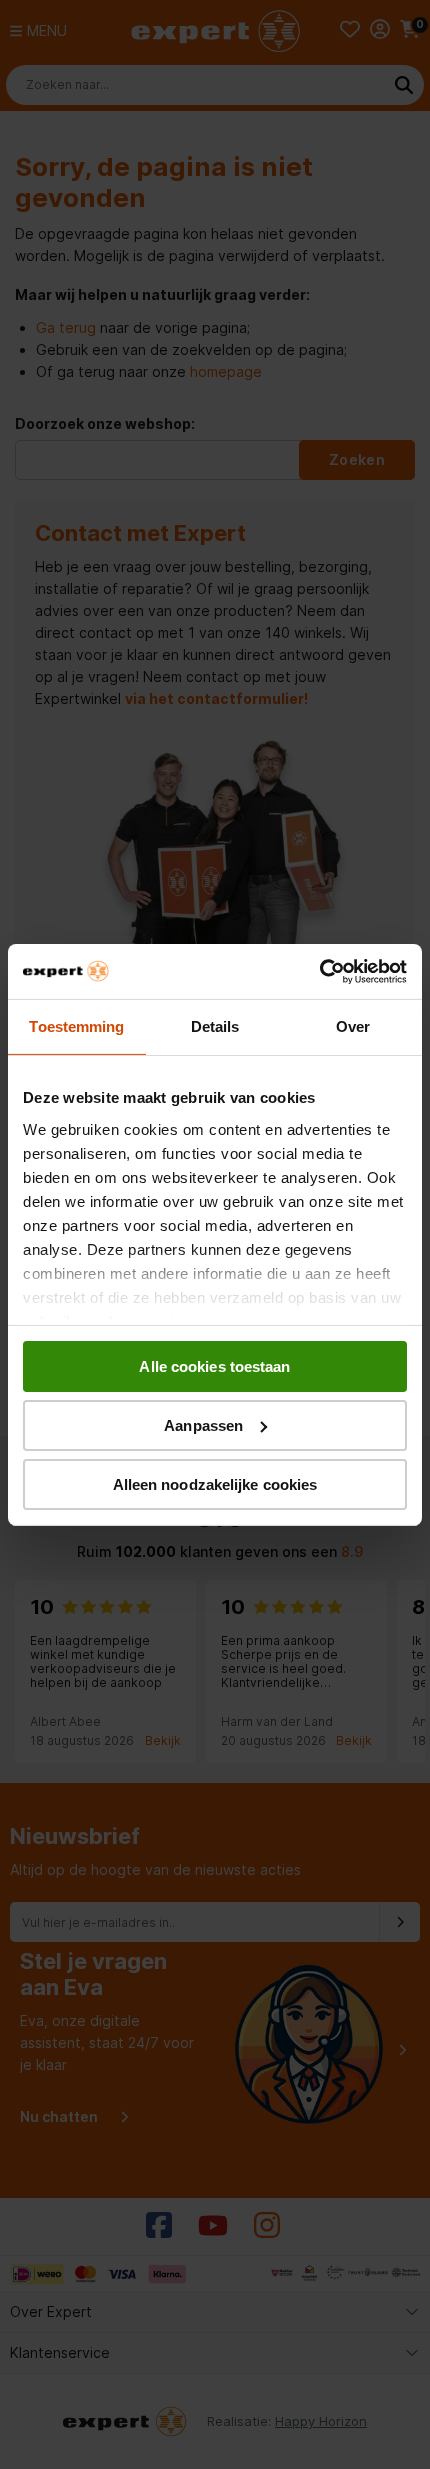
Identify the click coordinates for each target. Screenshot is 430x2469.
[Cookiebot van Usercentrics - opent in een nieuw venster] (319, 971)
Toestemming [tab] (76, 1026)
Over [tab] (353, 1026)
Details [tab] (215, 1026)
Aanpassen (203, 1425)
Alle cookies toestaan (214, 1366)
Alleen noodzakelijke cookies (215, 1483)
